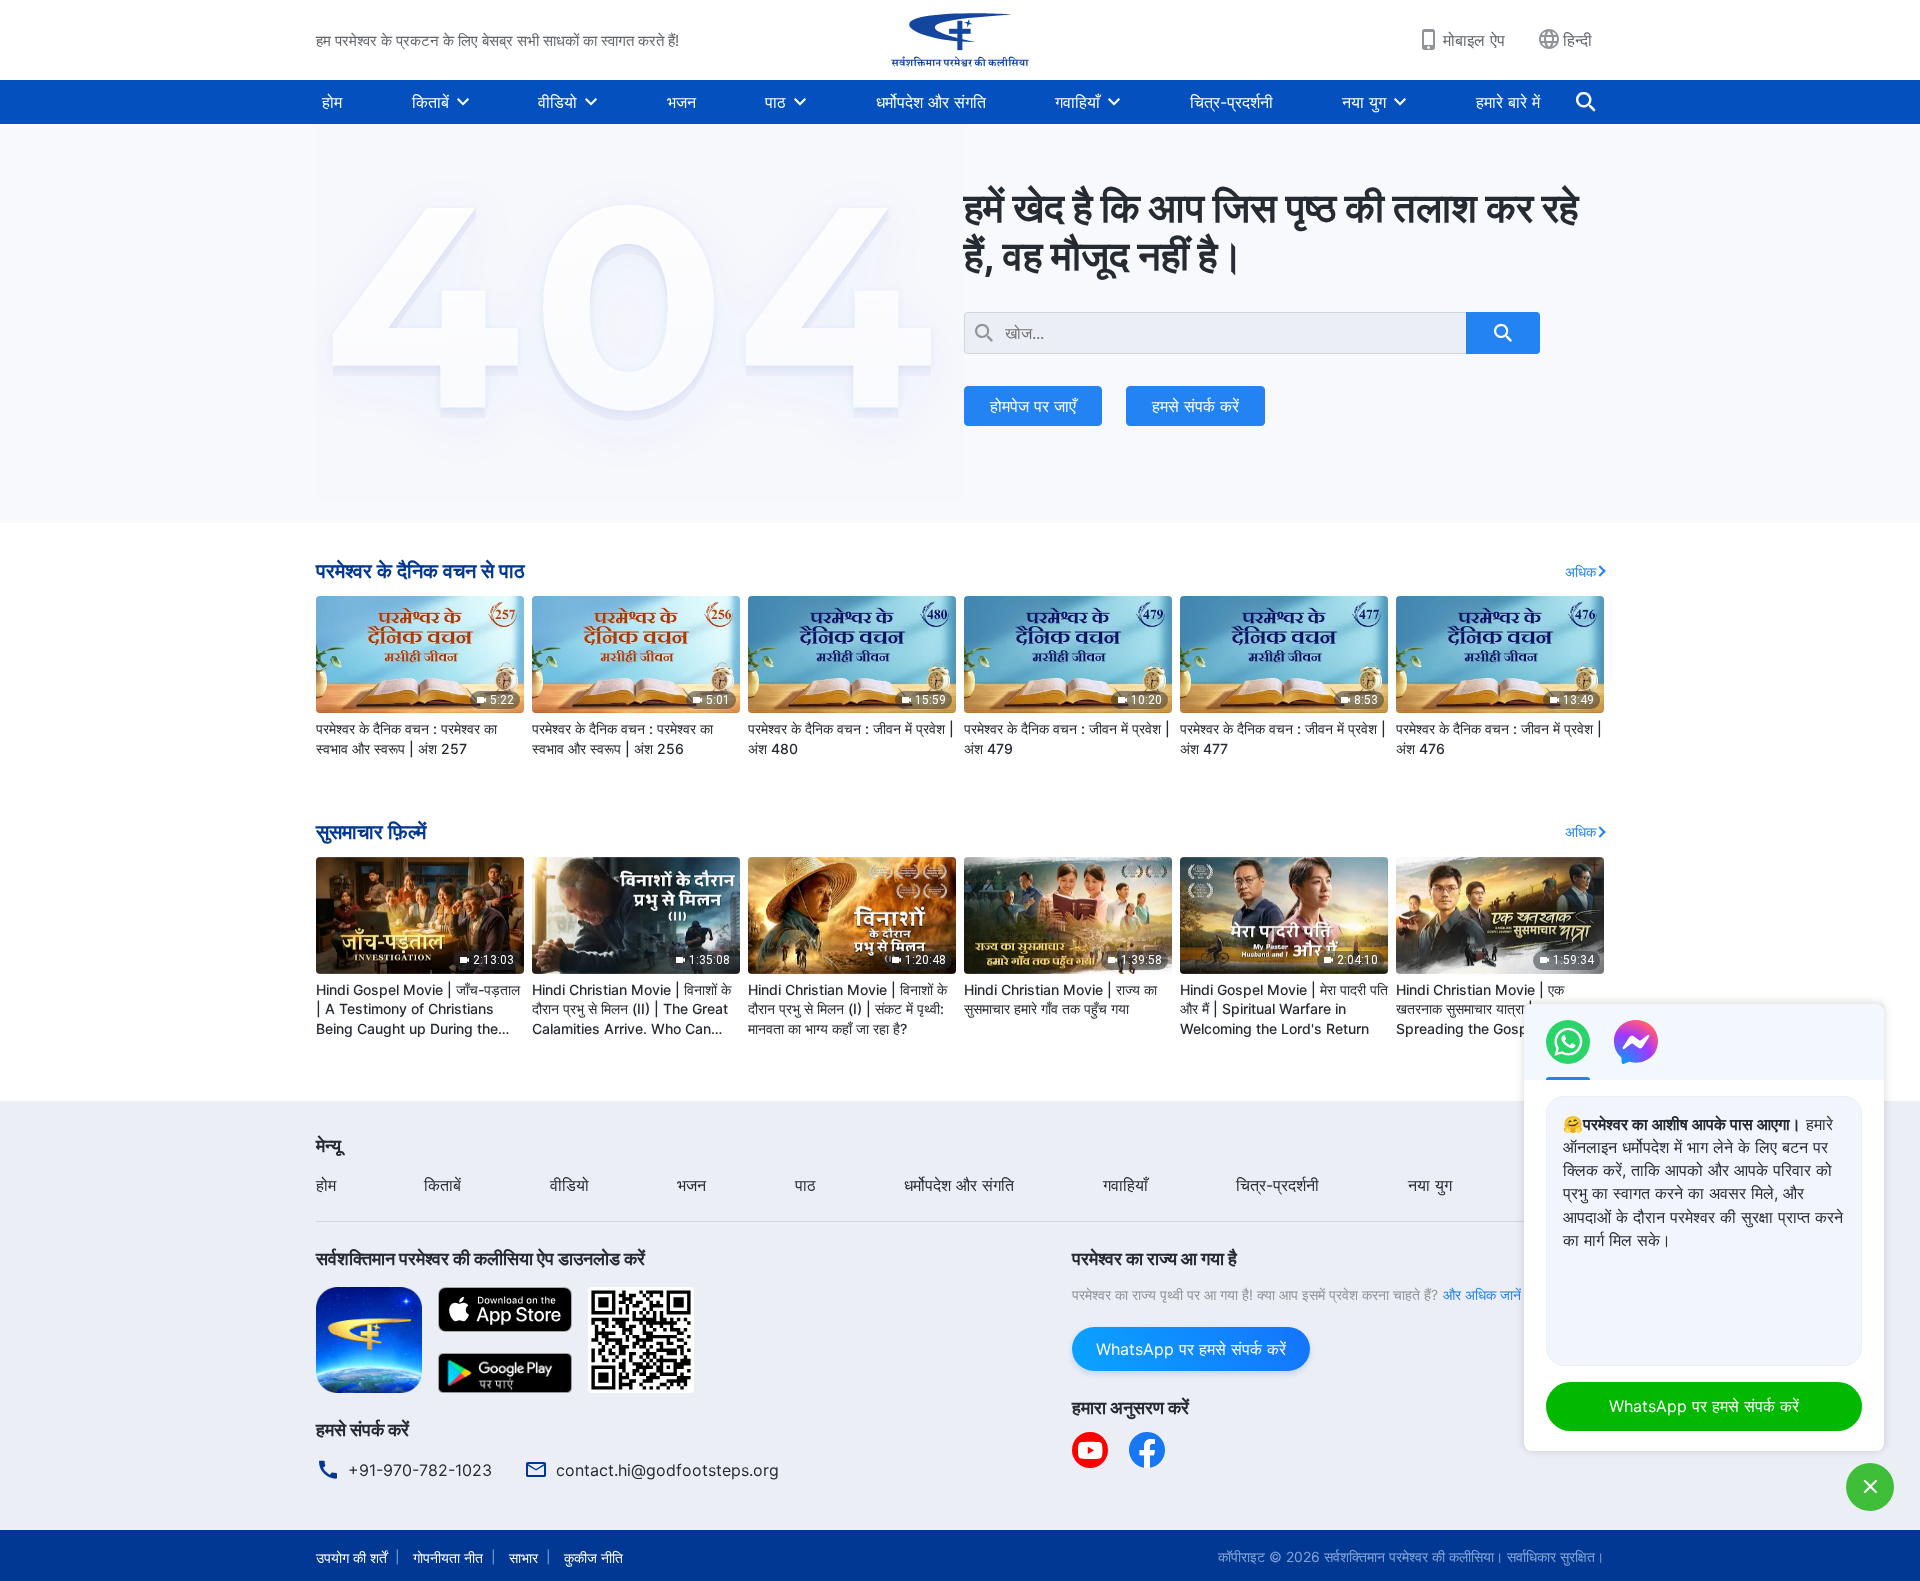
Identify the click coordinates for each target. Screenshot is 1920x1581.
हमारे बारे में (1508, 102)
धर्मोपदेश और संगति (931, 102)
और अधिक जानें (1482, 1294)
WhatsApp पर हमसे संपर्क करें (1191, 1349)
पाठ (775, 102)
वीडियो (557, 102)
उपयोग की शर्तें (351, 1557)
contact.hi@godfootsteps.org (667, 1470)
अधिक (1580, 571)
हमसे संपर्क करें (1195, 406)
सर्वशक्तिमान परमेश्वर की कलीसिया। (1413, 1556)
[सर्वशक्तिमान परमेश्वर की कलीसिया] (960, 40)
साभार (523, 1557)
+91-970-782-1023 (420, 1470)
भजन (681, 102)
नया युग (1364, 102)
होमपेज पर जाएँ (1033, 406)
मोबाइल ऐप (1474, 40)
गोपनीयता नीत (448, 1557)
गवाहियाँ (1077, 102)
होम (332, 102)
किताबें (430, 102)
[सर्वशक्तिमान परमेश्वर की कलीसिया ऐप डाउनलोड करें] (369, 1338)
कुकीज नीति (593, 1557)
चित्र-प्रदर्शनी (1231, 102)
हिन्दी (1577, 40)
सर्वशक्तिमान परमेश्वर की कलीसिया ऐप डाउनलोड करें (480, 1258)
